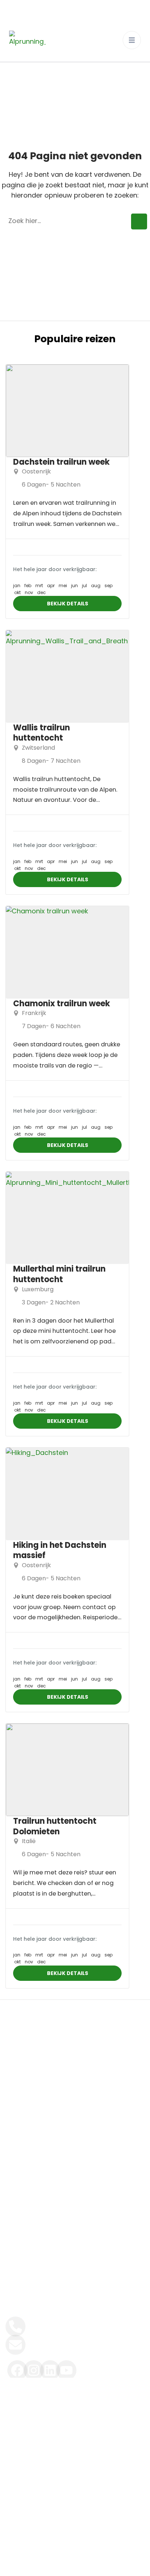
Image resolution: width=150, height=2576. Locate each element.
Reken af (18, 2185)
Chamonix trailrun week (62, 1004)
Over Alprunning (29, 2102)
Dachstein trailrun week (61, 462)
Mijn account (24, 2227)
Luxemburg (38, 1289)
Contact (18, 2165)
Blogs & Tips (23, 2144)
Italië (29, 1841)
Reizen (15, 2082)
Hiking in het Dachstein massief (60, 1550)
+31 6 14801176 (44, 2323)
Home (14, 2061)
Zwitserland (38, 748)
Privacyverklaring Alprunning (76, 2563)
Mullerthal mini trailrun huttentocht (59, 1274)
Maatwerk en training (37, 2123)
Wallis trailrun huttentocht (42, 733)
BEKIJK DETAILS (68, 604)
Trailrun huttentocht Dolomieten (55, 1826)
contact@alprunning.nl (58, 2341)
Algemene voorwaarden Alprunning (63, 2417)
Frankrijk (34, 1013)
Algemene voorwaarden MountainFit (64, 2437)
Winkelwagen (25, 2206)
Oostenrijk (36, 471)
